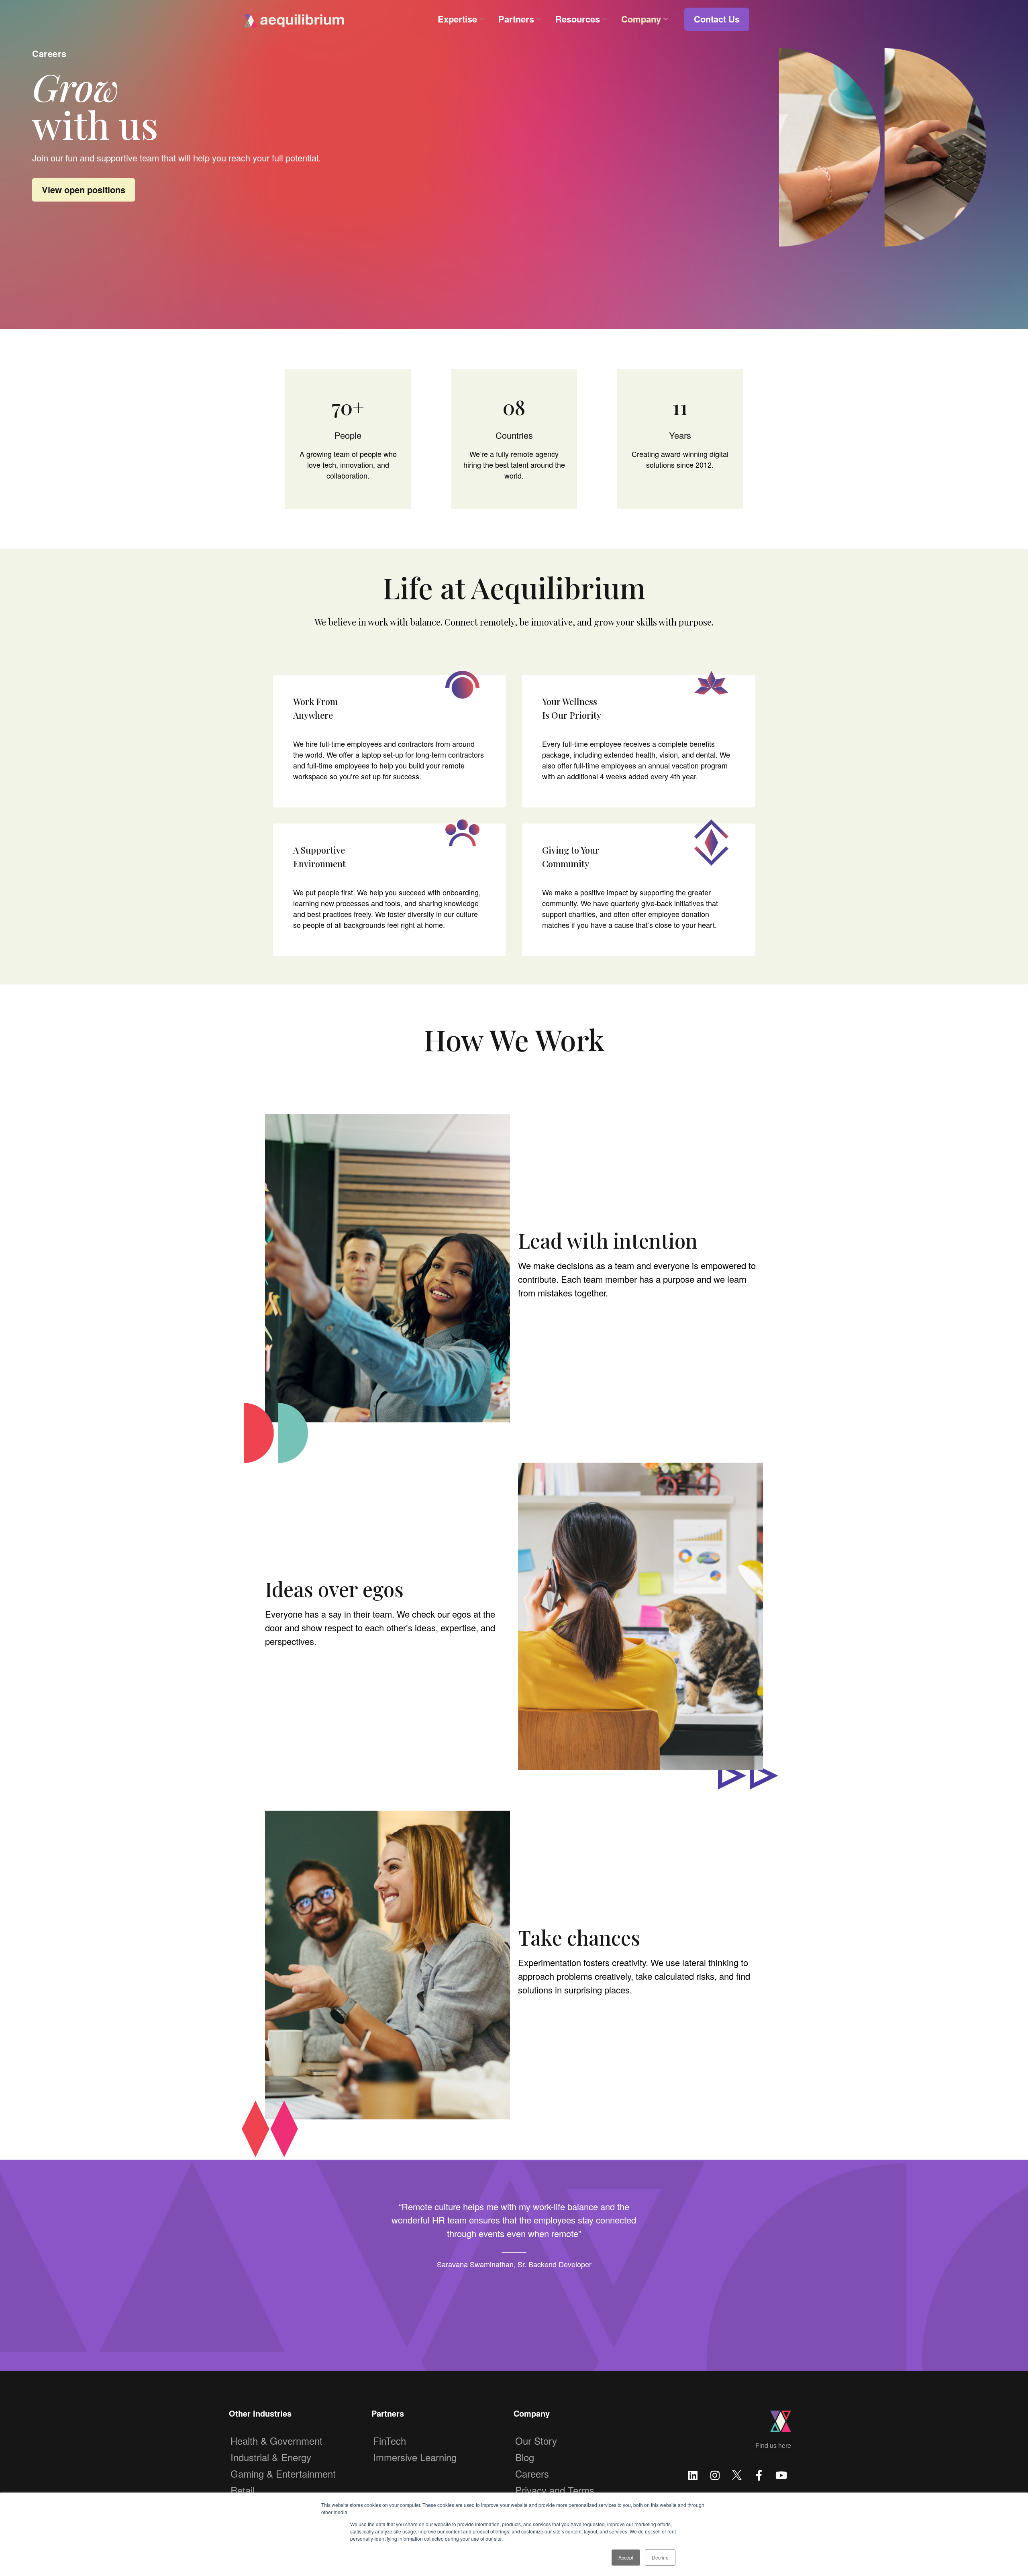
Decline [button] (660, 2557)
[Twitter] (737, 2474)
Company (641, 19)
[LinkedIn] (693, 2474)
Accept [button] (626, 2557)
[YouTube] (781, 2474)
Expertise (457, 19)
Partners (516, 19)
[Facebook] (759, 2474)
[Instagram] (715, 2474)
